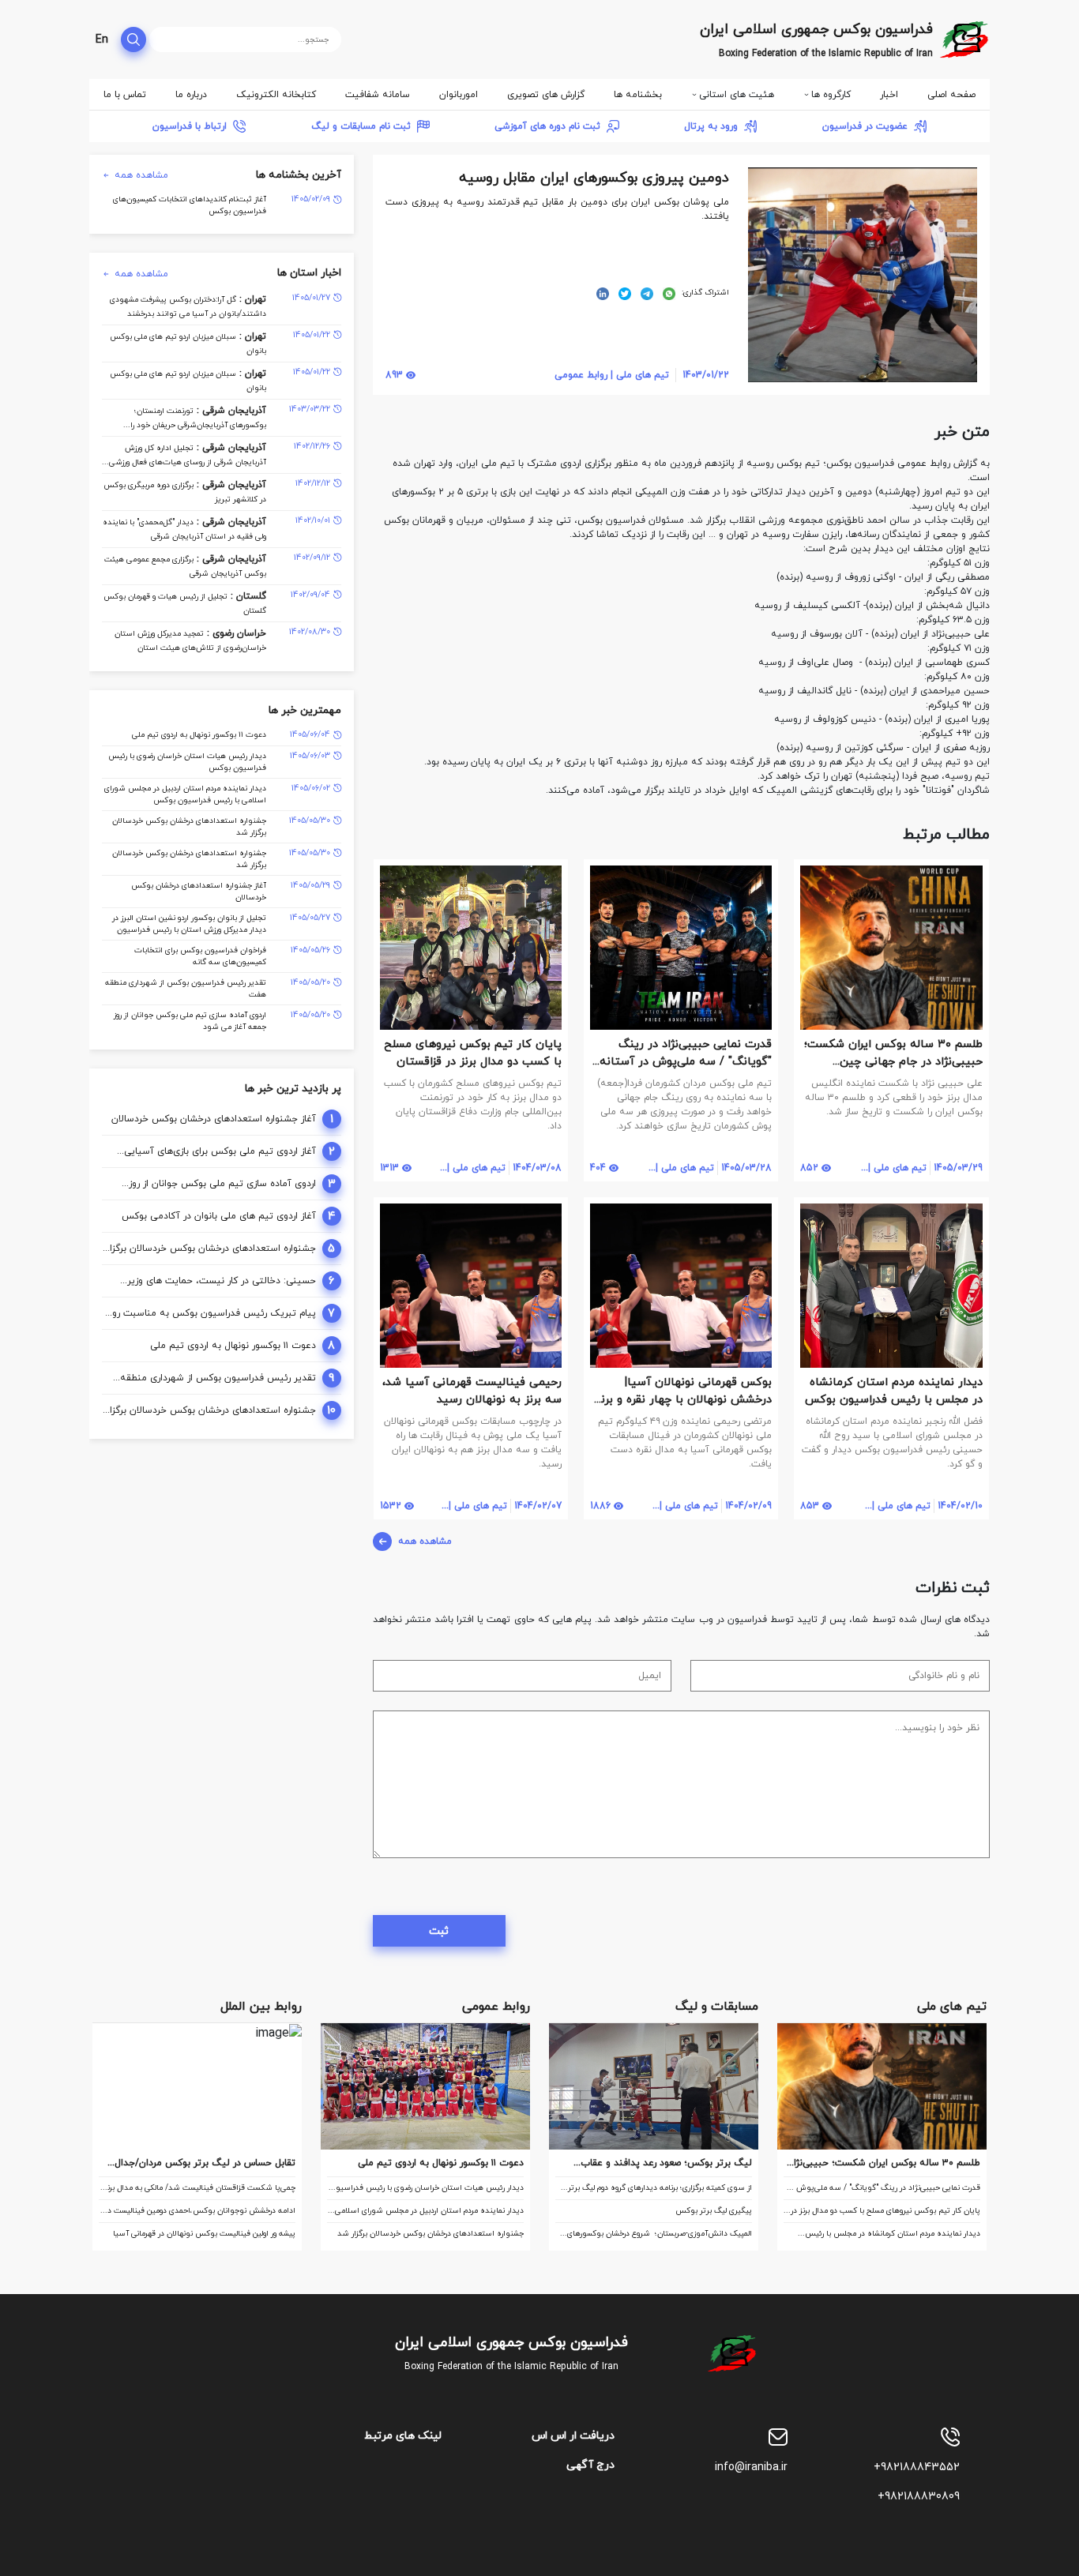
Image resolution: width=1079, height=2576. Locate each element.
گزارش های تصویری (546, 95)
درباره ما (191, 95)
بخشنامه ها (638, 95)
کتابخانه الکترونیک (276, 95)
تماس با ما (125, 95)
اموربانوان (459, 95)
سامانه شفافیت (378, 95)
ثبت (439, 1931)
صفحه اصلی (951, 95)
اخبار (889, 95)
